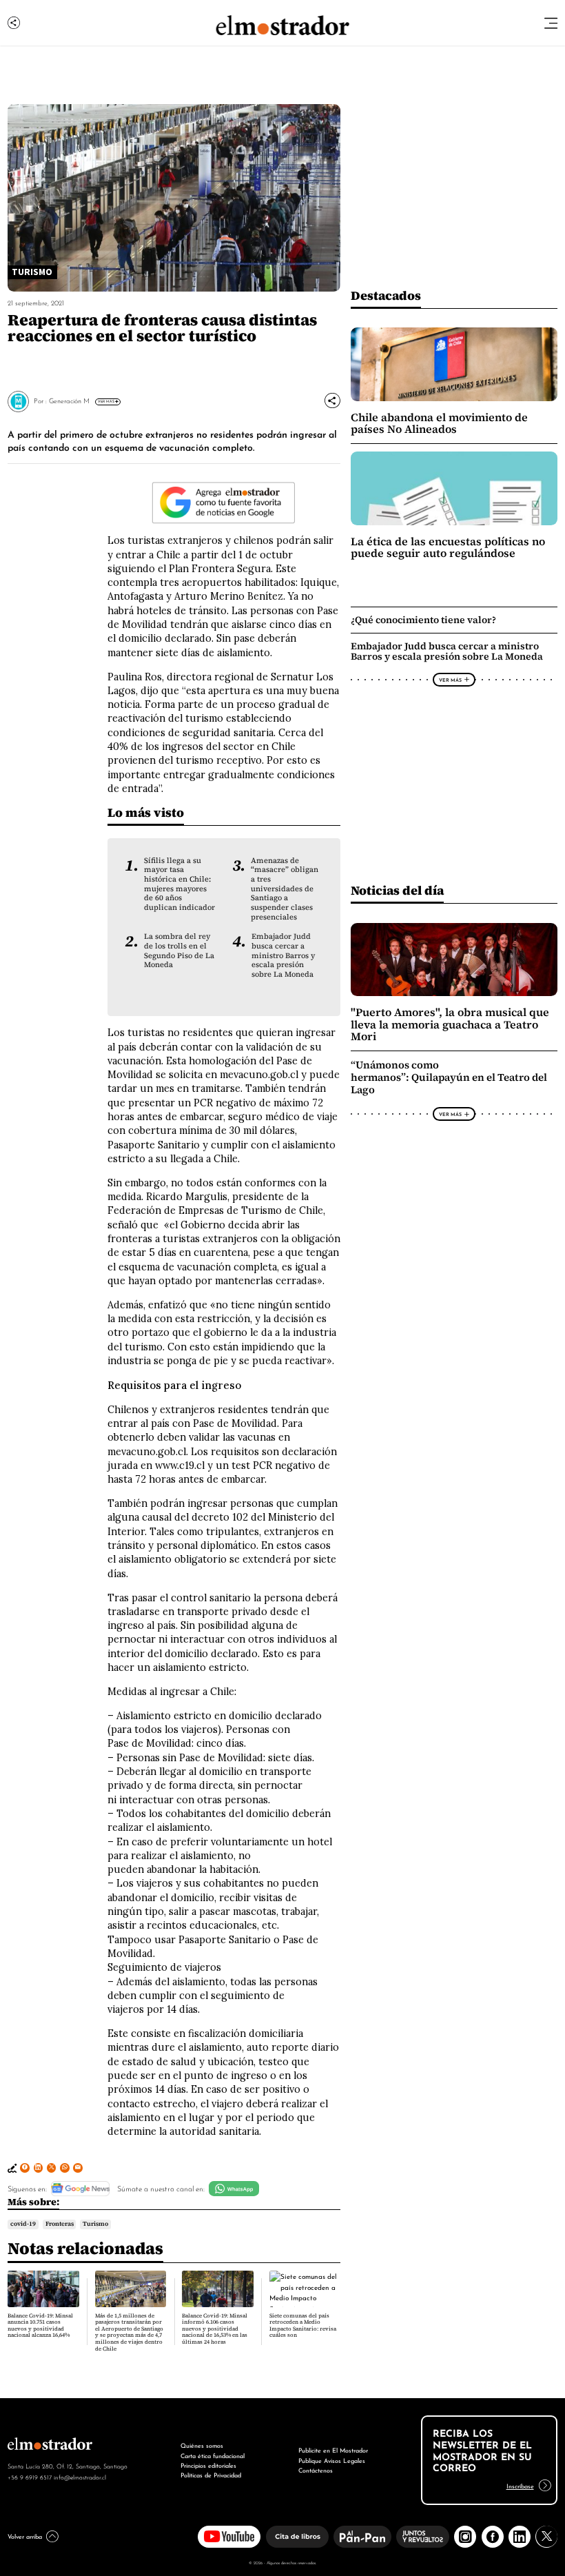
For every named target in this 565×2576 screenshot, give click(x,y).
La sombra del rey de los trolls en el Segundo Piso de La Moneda (179, 951)
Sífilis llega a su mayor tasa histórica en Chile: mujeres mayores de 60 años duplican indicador (179, 884)
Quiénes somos (202, 2445)
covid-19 (23, 2224)
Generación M (69, 400)
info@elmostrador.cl (80, 2477)
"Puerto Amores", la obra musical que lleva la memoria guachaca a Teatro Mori (450, 1024)
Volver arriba (25, 2536)
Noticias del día (397, 890)
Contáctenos (316, 2469)
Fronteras (60, 2224)
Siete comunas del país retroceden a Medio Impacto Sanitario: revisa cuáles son (303, 2326)
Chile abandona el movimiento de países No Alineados (439, 424)
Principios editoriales (208, 2465)
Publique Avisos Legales (332, 2460)
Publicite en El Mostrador (333, 2450)
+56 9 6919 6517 (30, 2477)
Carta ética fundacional (213, 2455)
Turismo (95, 2224)
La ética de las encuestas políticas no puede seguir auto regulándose (448, 548)
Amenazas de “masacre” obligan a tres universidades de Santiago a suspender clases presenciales (285, 889)
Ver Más (106, 401)
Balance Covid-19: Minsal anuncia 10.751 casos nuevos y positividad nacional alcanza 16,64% (40, 2326)
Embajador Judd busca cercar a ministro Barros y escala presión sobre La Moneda (283, 955)
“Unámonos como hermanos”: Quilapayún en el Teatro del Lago (449, 1077)
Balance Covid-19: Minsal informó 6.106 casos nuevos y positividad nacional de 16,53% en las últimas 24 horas (215, 2329)
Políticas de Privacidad (211, 2474)
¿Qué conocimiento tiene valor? (423, 620)
